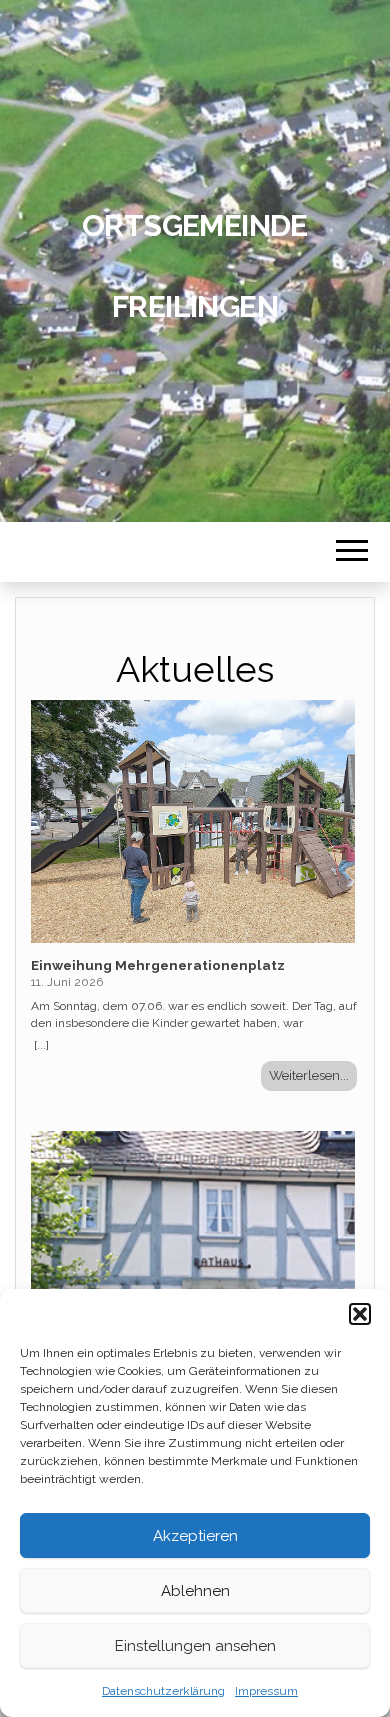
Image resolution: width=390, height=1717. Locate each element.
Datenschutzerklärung (163, 1691)
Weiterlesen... (309, 1075)
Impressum (266, 1691)
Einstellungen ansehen (195, 1646)
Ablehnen (195, 1591)
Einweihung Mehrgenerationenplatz (158, 965)
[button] (360, 1314)
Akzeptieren (195, 1536)
